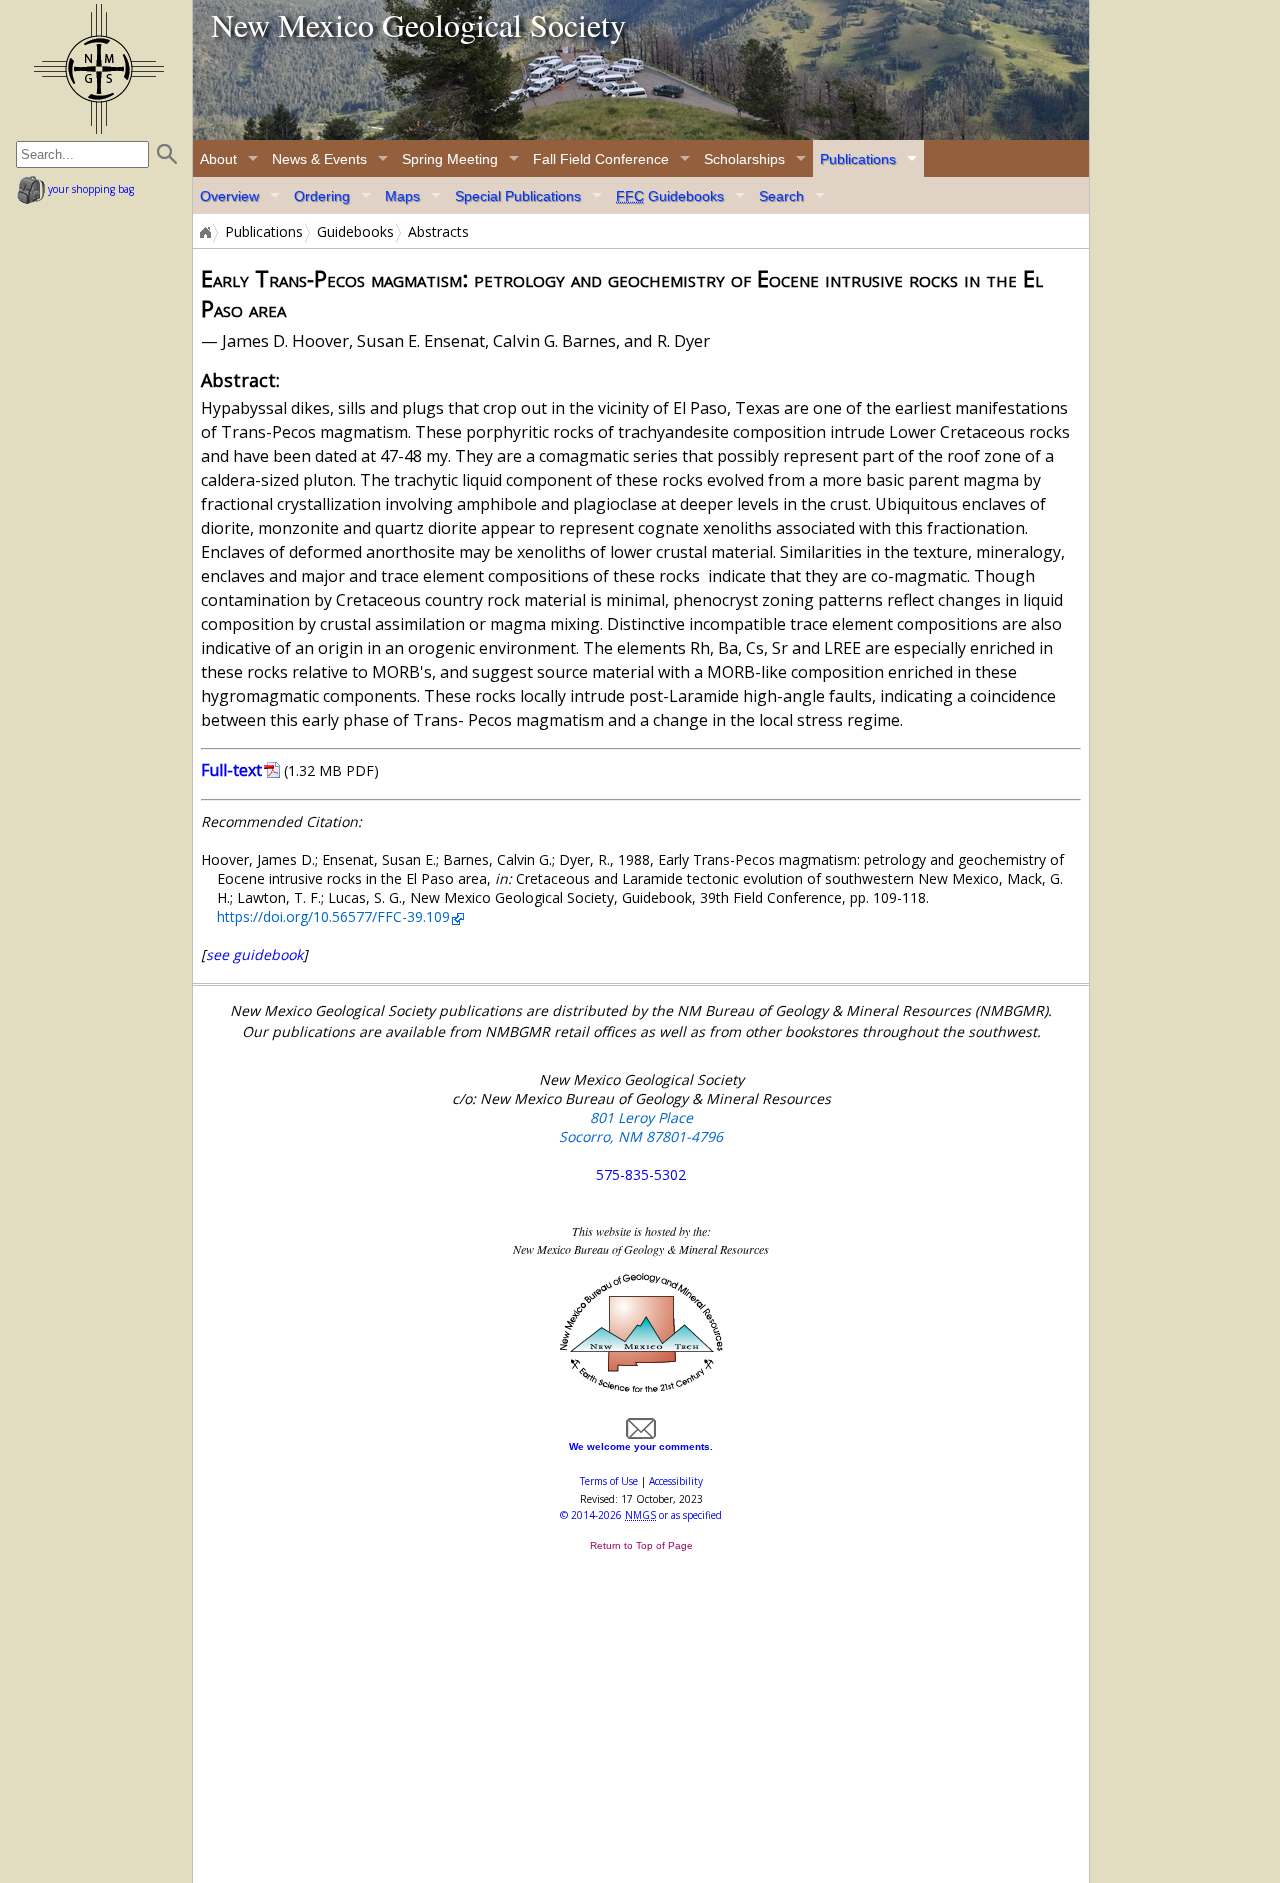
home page (98, 69)
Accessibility (676, 1481)
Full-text (231, 770)
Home (204, 232)
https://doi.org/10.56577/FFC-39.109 (333, 916)
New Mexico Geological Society (418, 24)
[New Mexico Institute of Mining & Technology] (641, 1390)
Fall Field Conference (601, 159)
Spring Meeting (450, 159)
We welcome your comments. (641, 1446)
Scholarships (744, 159)
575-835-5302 (641, 1174)
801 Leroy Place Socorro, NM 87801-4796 (641, 1127)
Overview (229, 196)
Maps (402, 196)
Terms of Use (609, 1481)
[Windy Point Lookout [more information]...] (641, 70)
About (218, 159)
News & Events (319, 159)
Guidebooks (670, 196)
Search (781, 196)
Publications (858, 159)
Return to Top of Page (641, 1545)
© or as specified (641, 1515)
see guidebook (254, 954)
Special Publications (518, 196)
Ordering (322, 196)
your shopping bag (89, 189)
